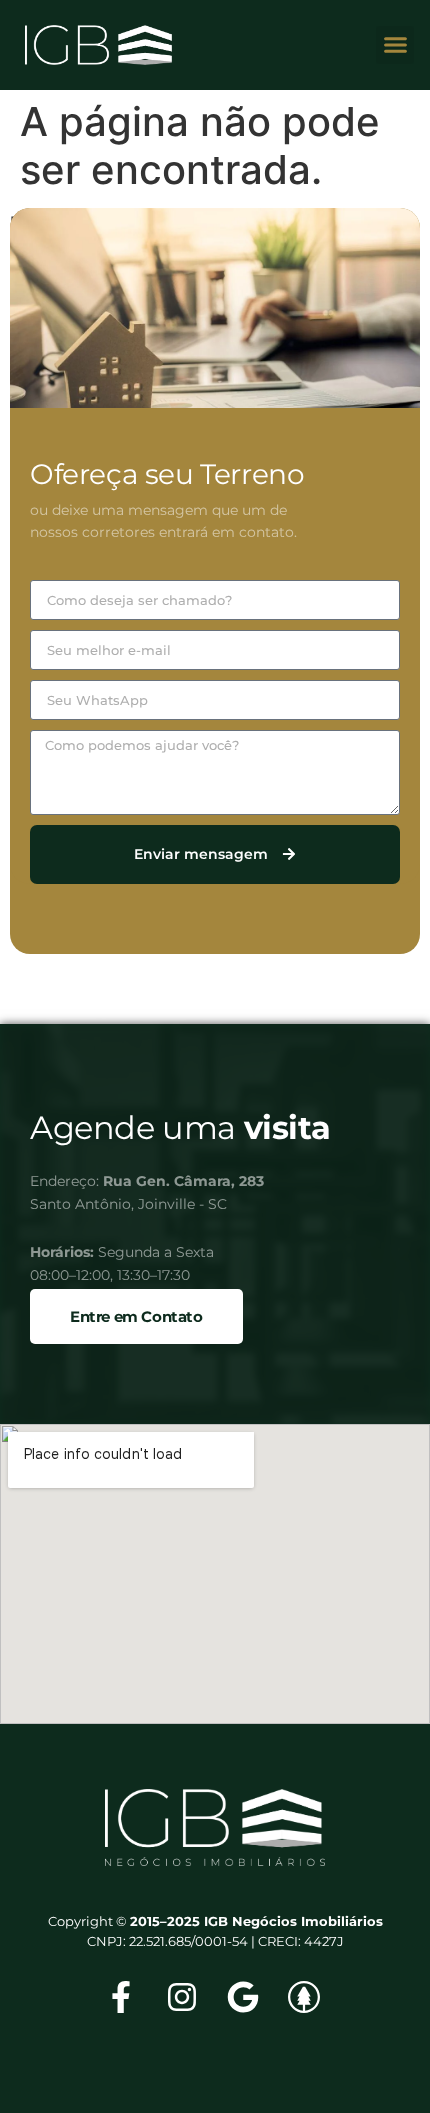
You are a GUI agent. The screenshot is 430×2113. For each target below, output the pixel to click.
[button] (395, 45)
